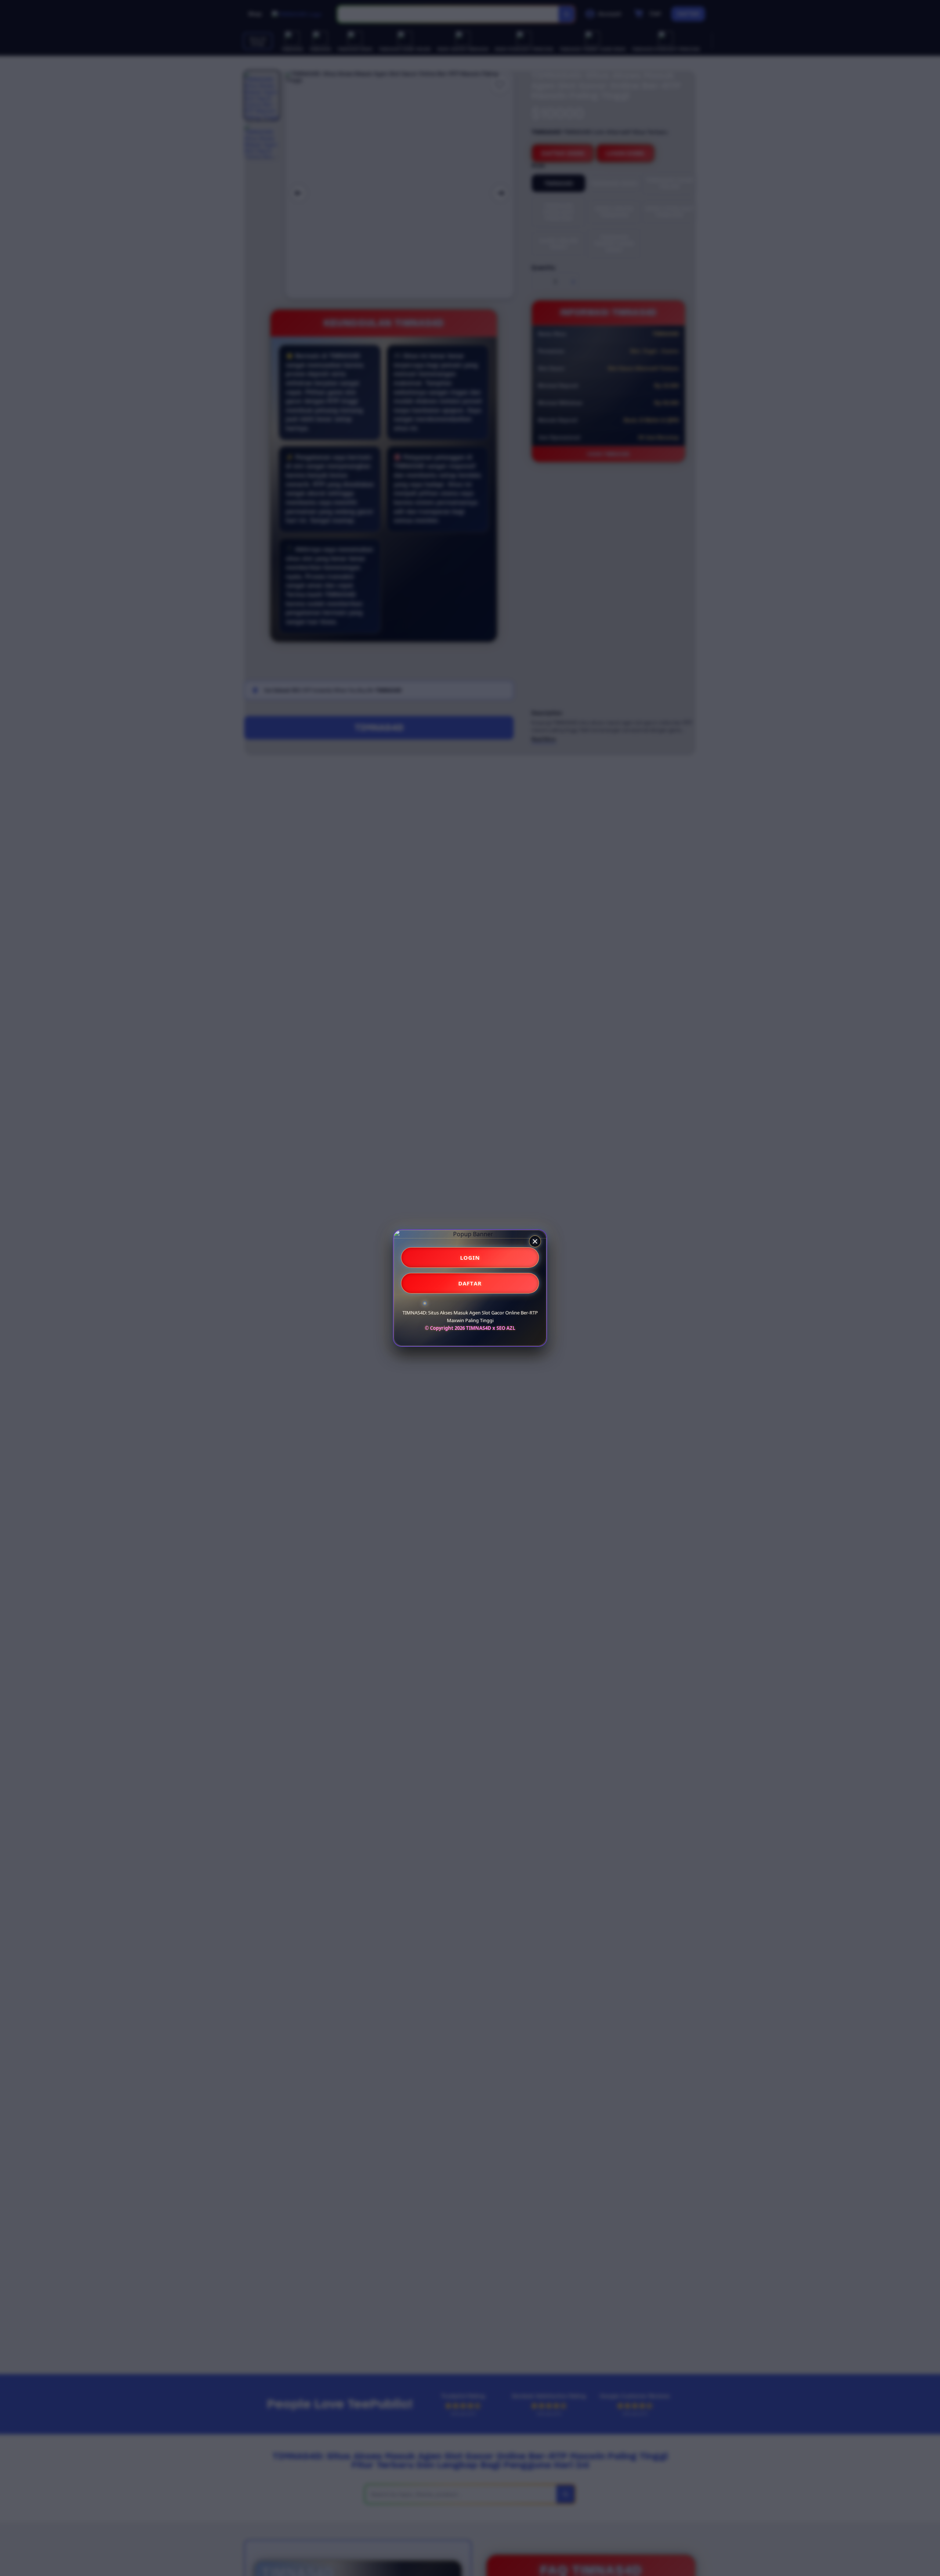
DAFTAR (470, 1283)
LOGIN (470, 1258)
